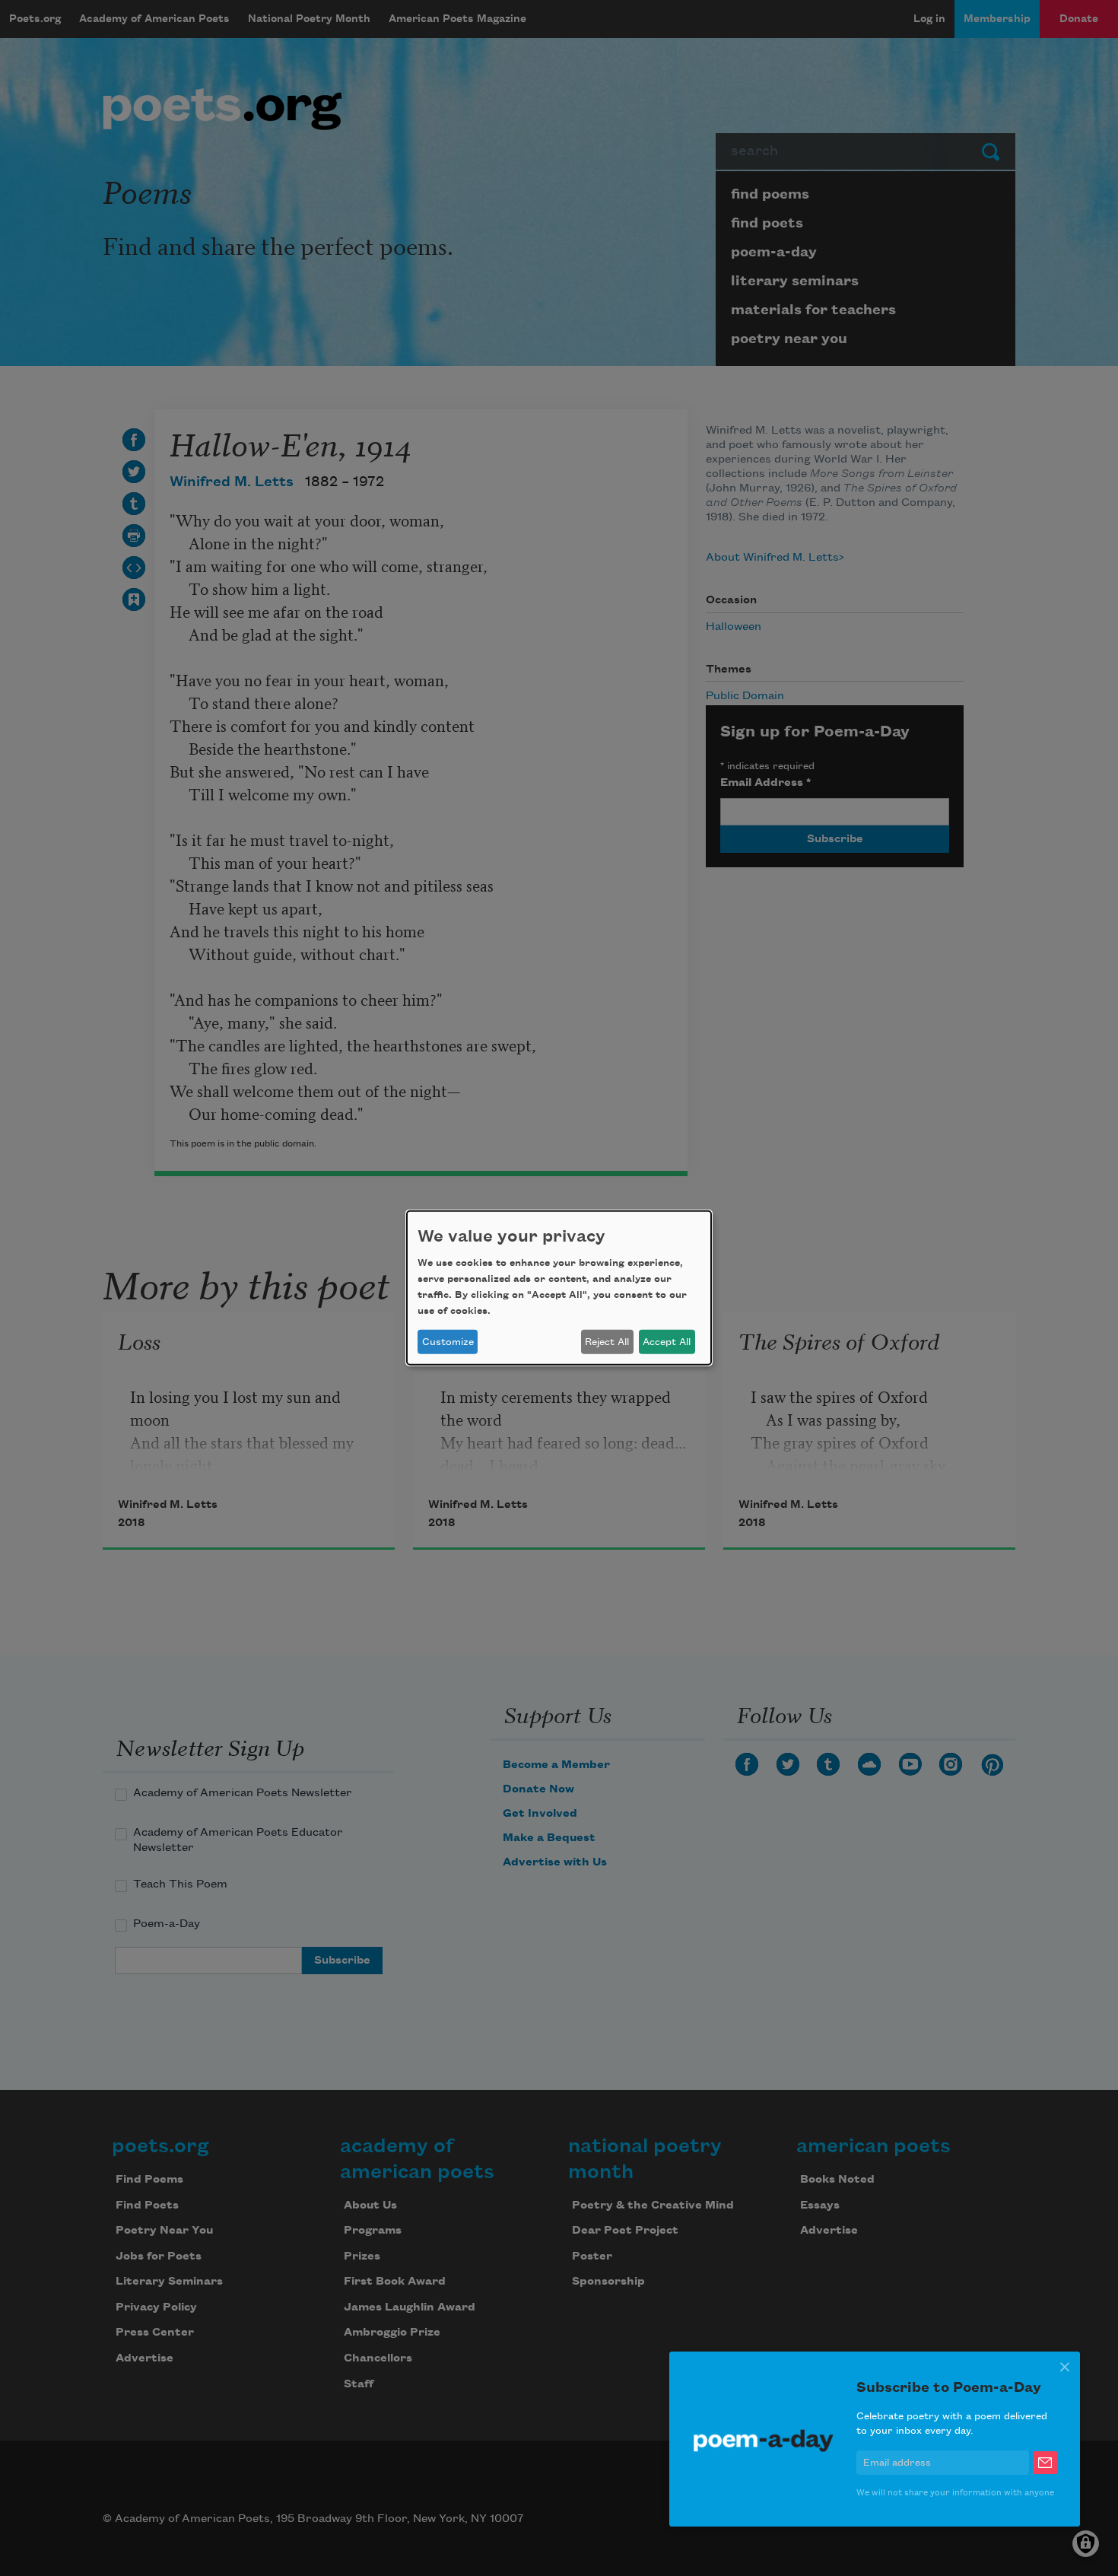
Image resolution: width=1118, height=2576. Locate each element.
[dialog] (559, 1288)
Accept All (667, 1342)
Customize (448, 1342)
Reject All (607, 1342)
